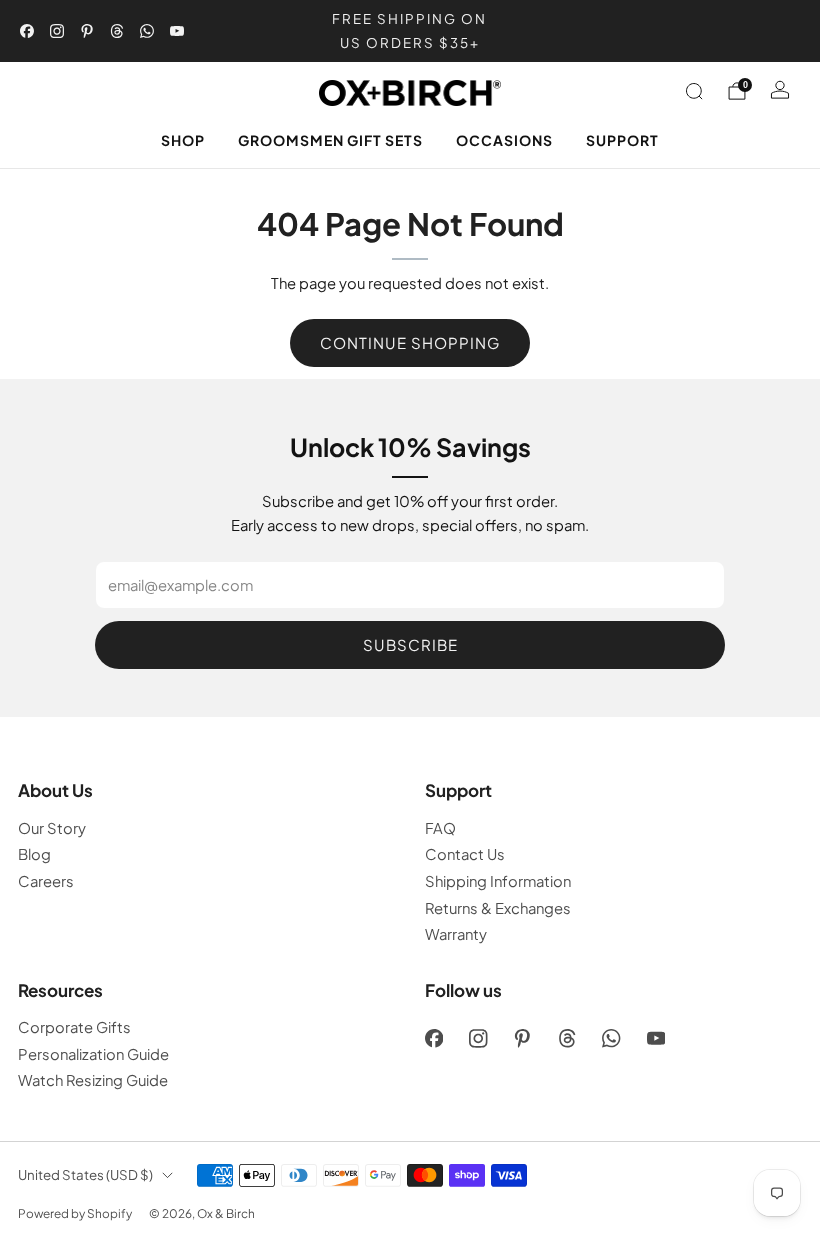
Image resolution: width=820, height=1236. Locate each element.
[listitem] (409, 31)
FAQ (440, 828)
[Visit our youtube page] (177, 31)
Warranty (456, 934)
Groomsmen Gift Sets (330, 140)
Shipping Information (498, 881)
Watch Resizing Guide (93, 1080)
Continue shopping (410, 342)
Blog (34, 854)
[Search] (694, 91)
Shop (183, 140)
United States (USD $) (85, 1174)
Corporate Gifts (74, 1027)
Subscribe (410, 644)
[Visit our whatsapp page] (147, 31)
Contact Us (465, 854)
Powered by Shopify (75, 1213)
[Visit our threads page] (117, 31)
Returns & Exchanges (498, 908)
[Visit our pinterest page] (87, 31)
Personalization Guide (93, 1054)
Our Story (52, 828)
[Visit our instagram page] (57, 31)
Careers (46, 881)
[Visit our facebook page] (27, 31)
